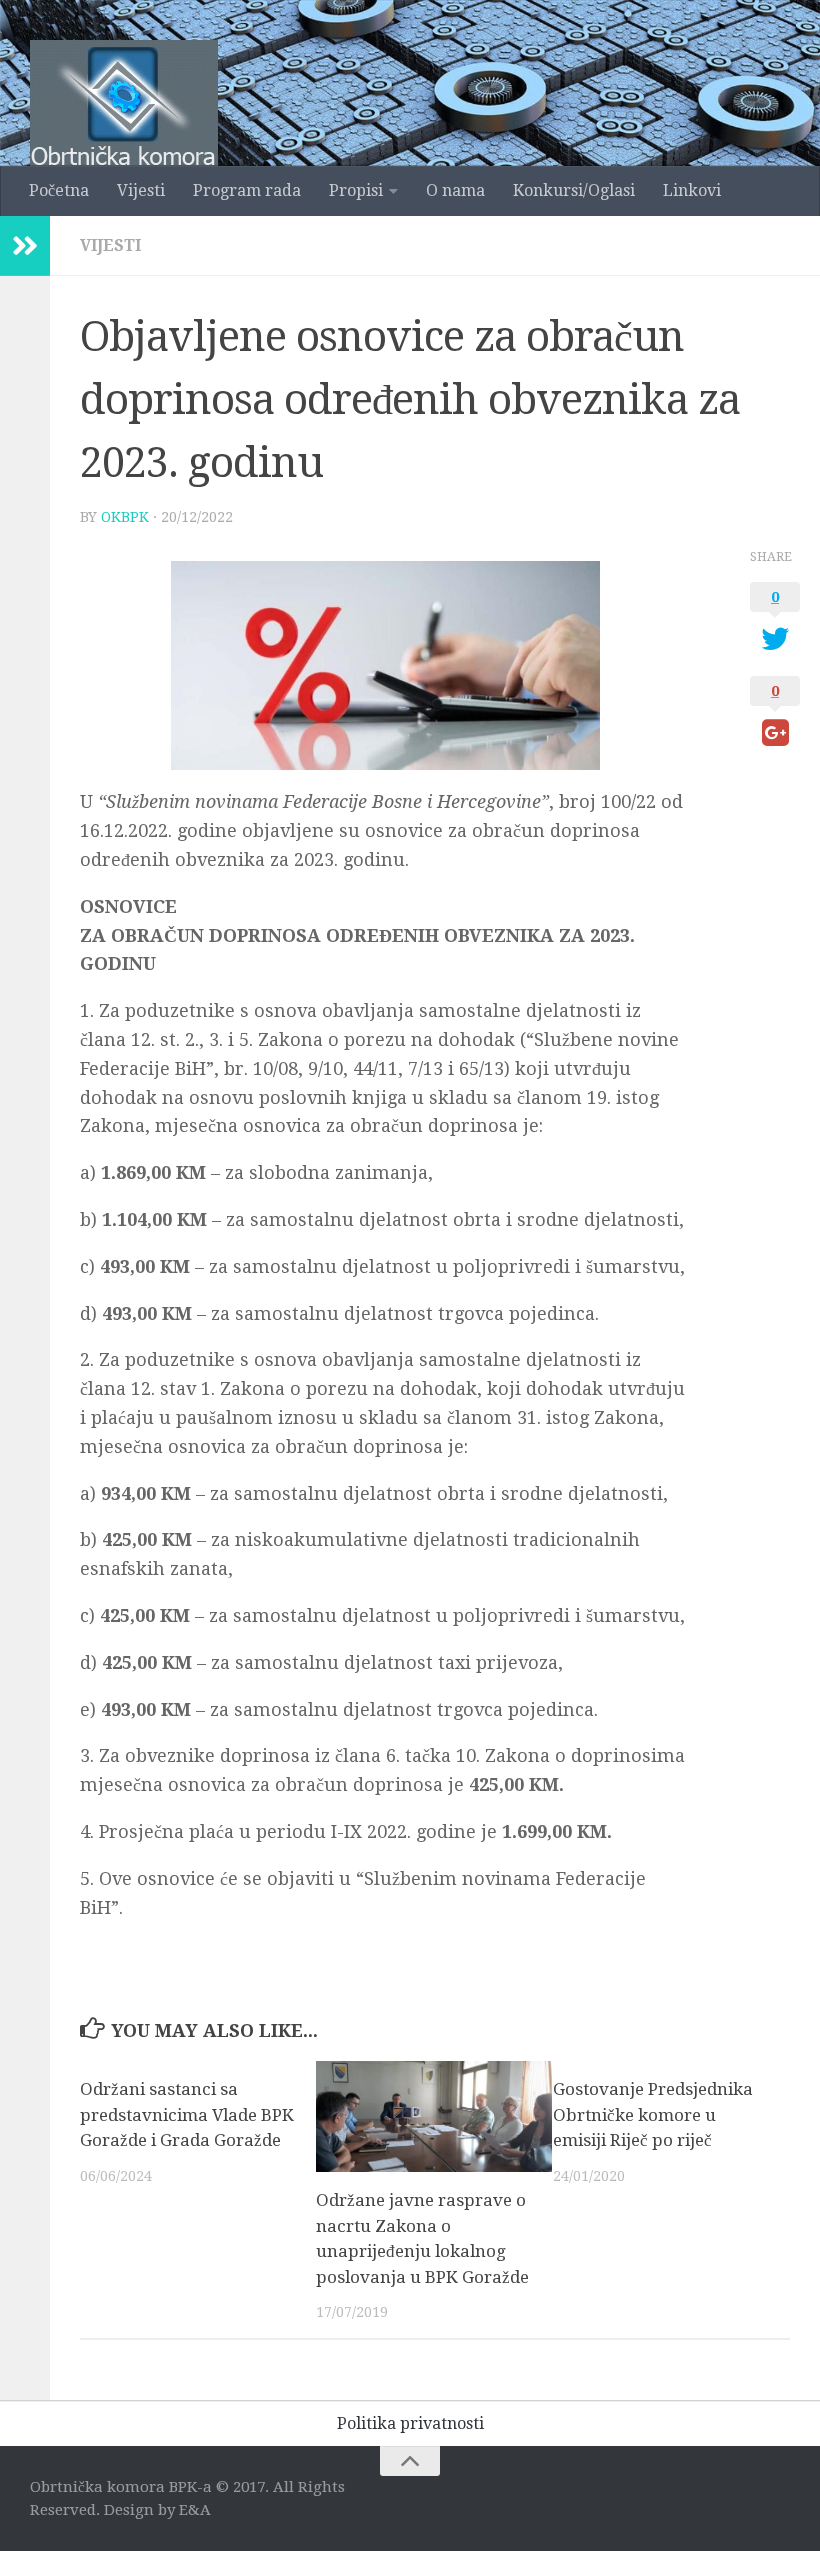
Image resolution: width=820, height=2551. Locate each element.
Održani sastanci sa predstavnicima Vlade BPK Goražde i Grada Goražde (187, 2114)
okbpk (125, 517)
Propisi (356, 190)
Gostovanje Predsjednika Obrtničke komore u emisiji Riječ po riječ (653, 2114)
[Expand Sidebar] (25, 246)
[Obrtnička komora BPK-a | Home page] (124, 122)
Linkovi (692, 190)
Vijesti (141, 190)
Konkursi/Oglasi (574, 190)
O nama (455, 190)
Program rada (247, 190)
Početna (59, 190)
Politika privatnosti (410, 2423)
